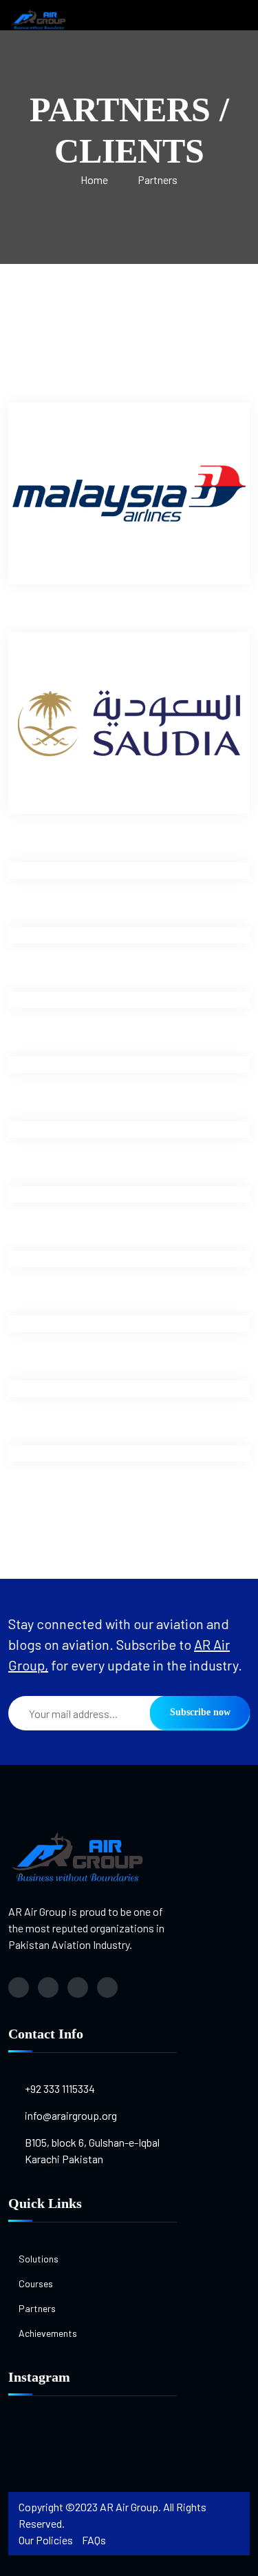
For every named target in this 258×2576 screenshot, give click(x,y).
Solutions (39, 2259)
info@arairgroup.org (71, 2115)
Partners (158, 180)
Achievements (48, 2333)
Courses (36, 2283)
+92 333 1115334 (60, 2088)
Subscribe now (200, 1712)
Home (94, 180)
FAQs (94, 2540)
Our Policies (46, 2540)
